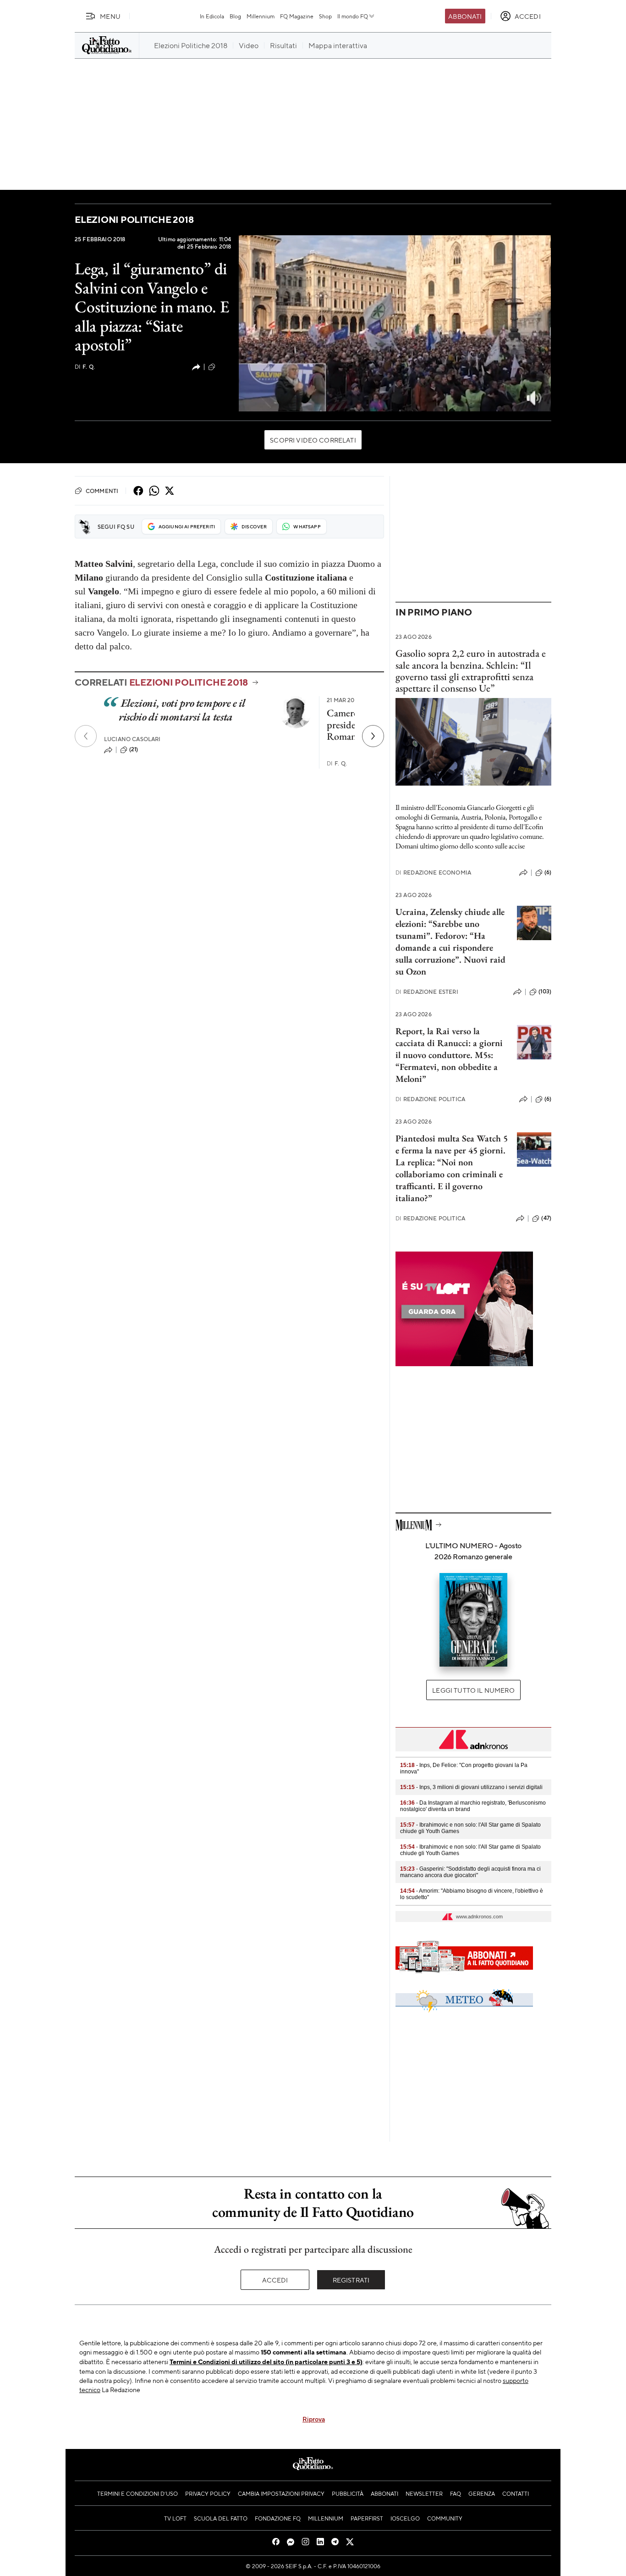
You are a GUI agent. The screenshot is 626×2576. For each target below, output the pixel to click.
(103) (545, 992)
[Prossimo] (373, 736)
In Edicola (212, 16)
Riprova (314, 2419)
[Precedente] (86, 736)
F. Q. (85, 367)
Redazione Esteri (427, 992)
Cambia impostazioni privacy (281, 2493)
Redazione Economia (433, 873)
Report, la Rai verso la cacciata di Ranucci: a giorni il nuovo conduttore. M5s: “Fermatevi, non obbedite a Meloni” (449, 1055)
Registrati (351, 2280)
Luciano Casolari (132, 739)
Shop (325, 16)
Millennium (261, 16)
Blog (235, 16)
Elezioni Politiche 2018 (134, 219)
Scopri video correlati (313, 440)
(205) (224, 366)
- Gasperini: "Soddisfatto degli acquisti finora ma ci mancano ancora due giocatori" (470, 1872)
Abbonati (465, 16)
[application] (395, 323)
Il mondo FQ (353, 16)
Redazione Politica (430, 1099)
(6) (548, 872)
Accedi (275, 2280)
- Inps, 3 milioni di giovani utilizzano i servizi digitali (471, 1787)
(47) (546, 1218)
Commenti (102, 491)
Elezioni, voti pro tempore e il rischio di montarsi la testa (182, 710)
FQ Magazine (297, 16)
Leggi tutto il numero (473, 1690)
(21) (134, 749)
